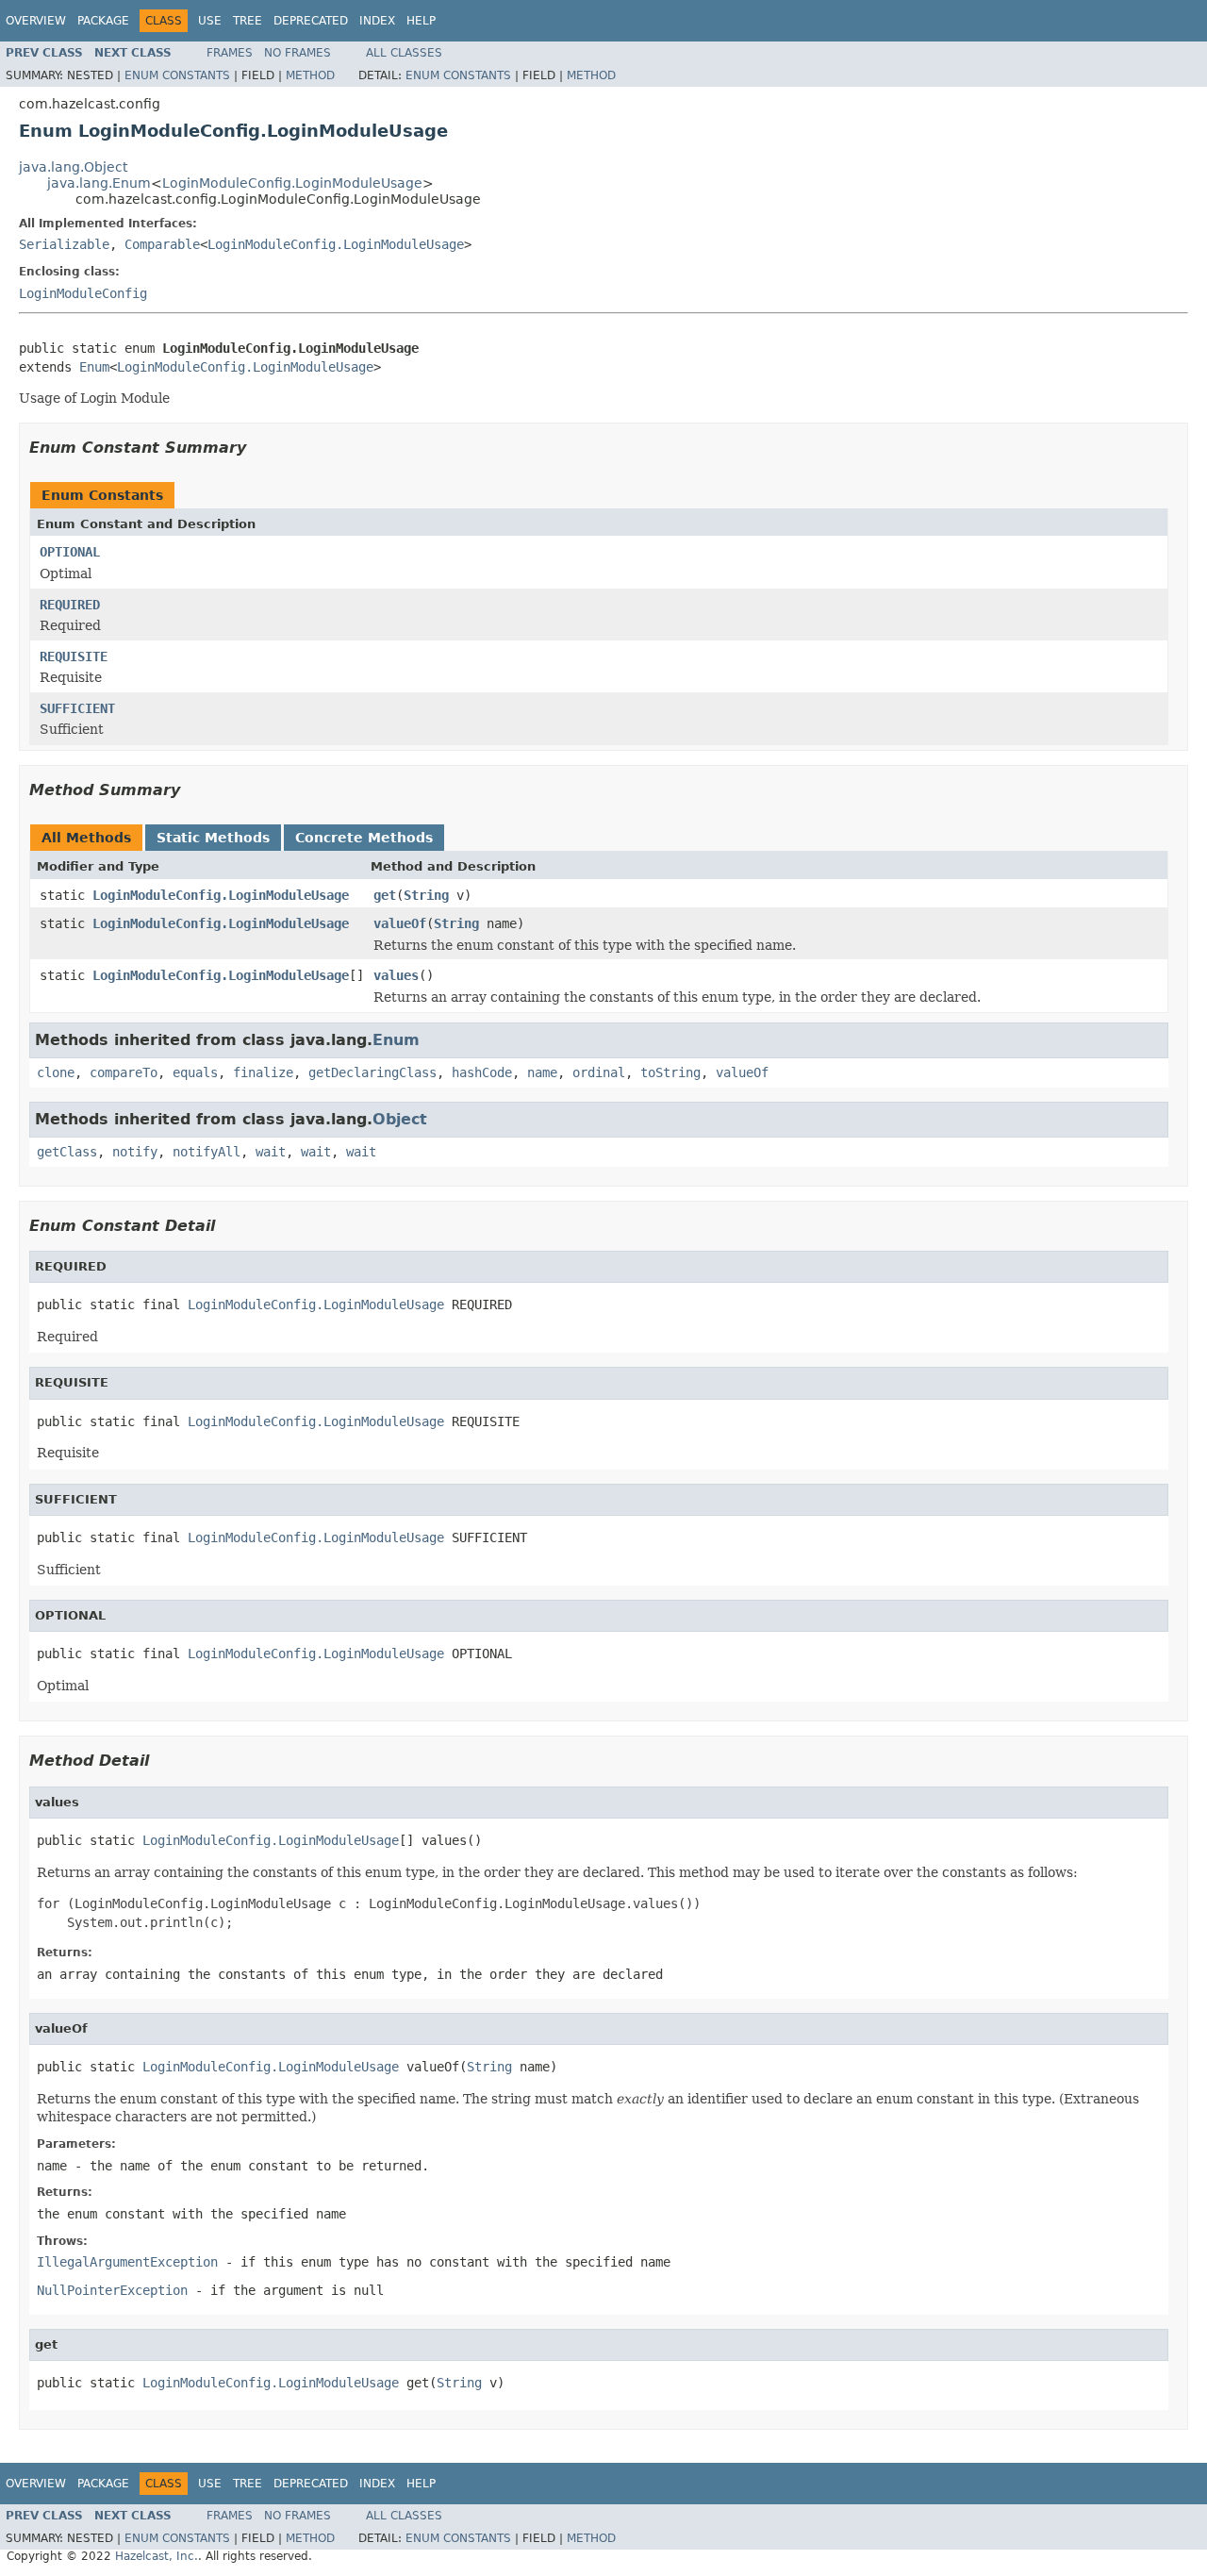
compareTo (124, 1072)
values (396, 975)
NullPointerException (112, 2290)
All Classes (404, 53)
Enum (94, 367)
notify (135, 1152)
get (385, 895)
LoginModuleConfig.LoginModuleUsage (292, 183)
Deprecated (311, 21)
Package (103, 21)
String (426, 895)
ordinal (599, 1072)
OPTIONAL (70, 552)
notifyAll (207, 1152)
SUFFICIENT (77, 708)
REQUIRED (70, 605)
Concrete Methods (364, 838)
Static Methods (213, 838)
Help (421, 21)
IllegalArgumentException (127, 2262)
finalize (263, 1072)
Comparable (162, 244)
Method (310, 75)
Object (400, 1119)
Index (377, 21)
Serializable (64, 244)
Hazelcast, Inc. (157, 2556)
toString (670, 1072)
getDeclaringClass (372, 1072)
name (542, 1072)
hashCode (482, 1072)
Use (210, 21)
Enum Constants (177, 75)
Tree (248, 21)
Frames (230, 53)
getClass (67, 1152)
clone (56, 1072)
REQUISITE (74, 656)
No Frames (298, 53)
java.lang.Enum (99, 183)
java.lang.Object (73, 167)
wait (271, 1152)
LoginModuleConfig (83, 293)
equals (195, 1072)
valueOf (400, 923)
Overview (36, 21)
